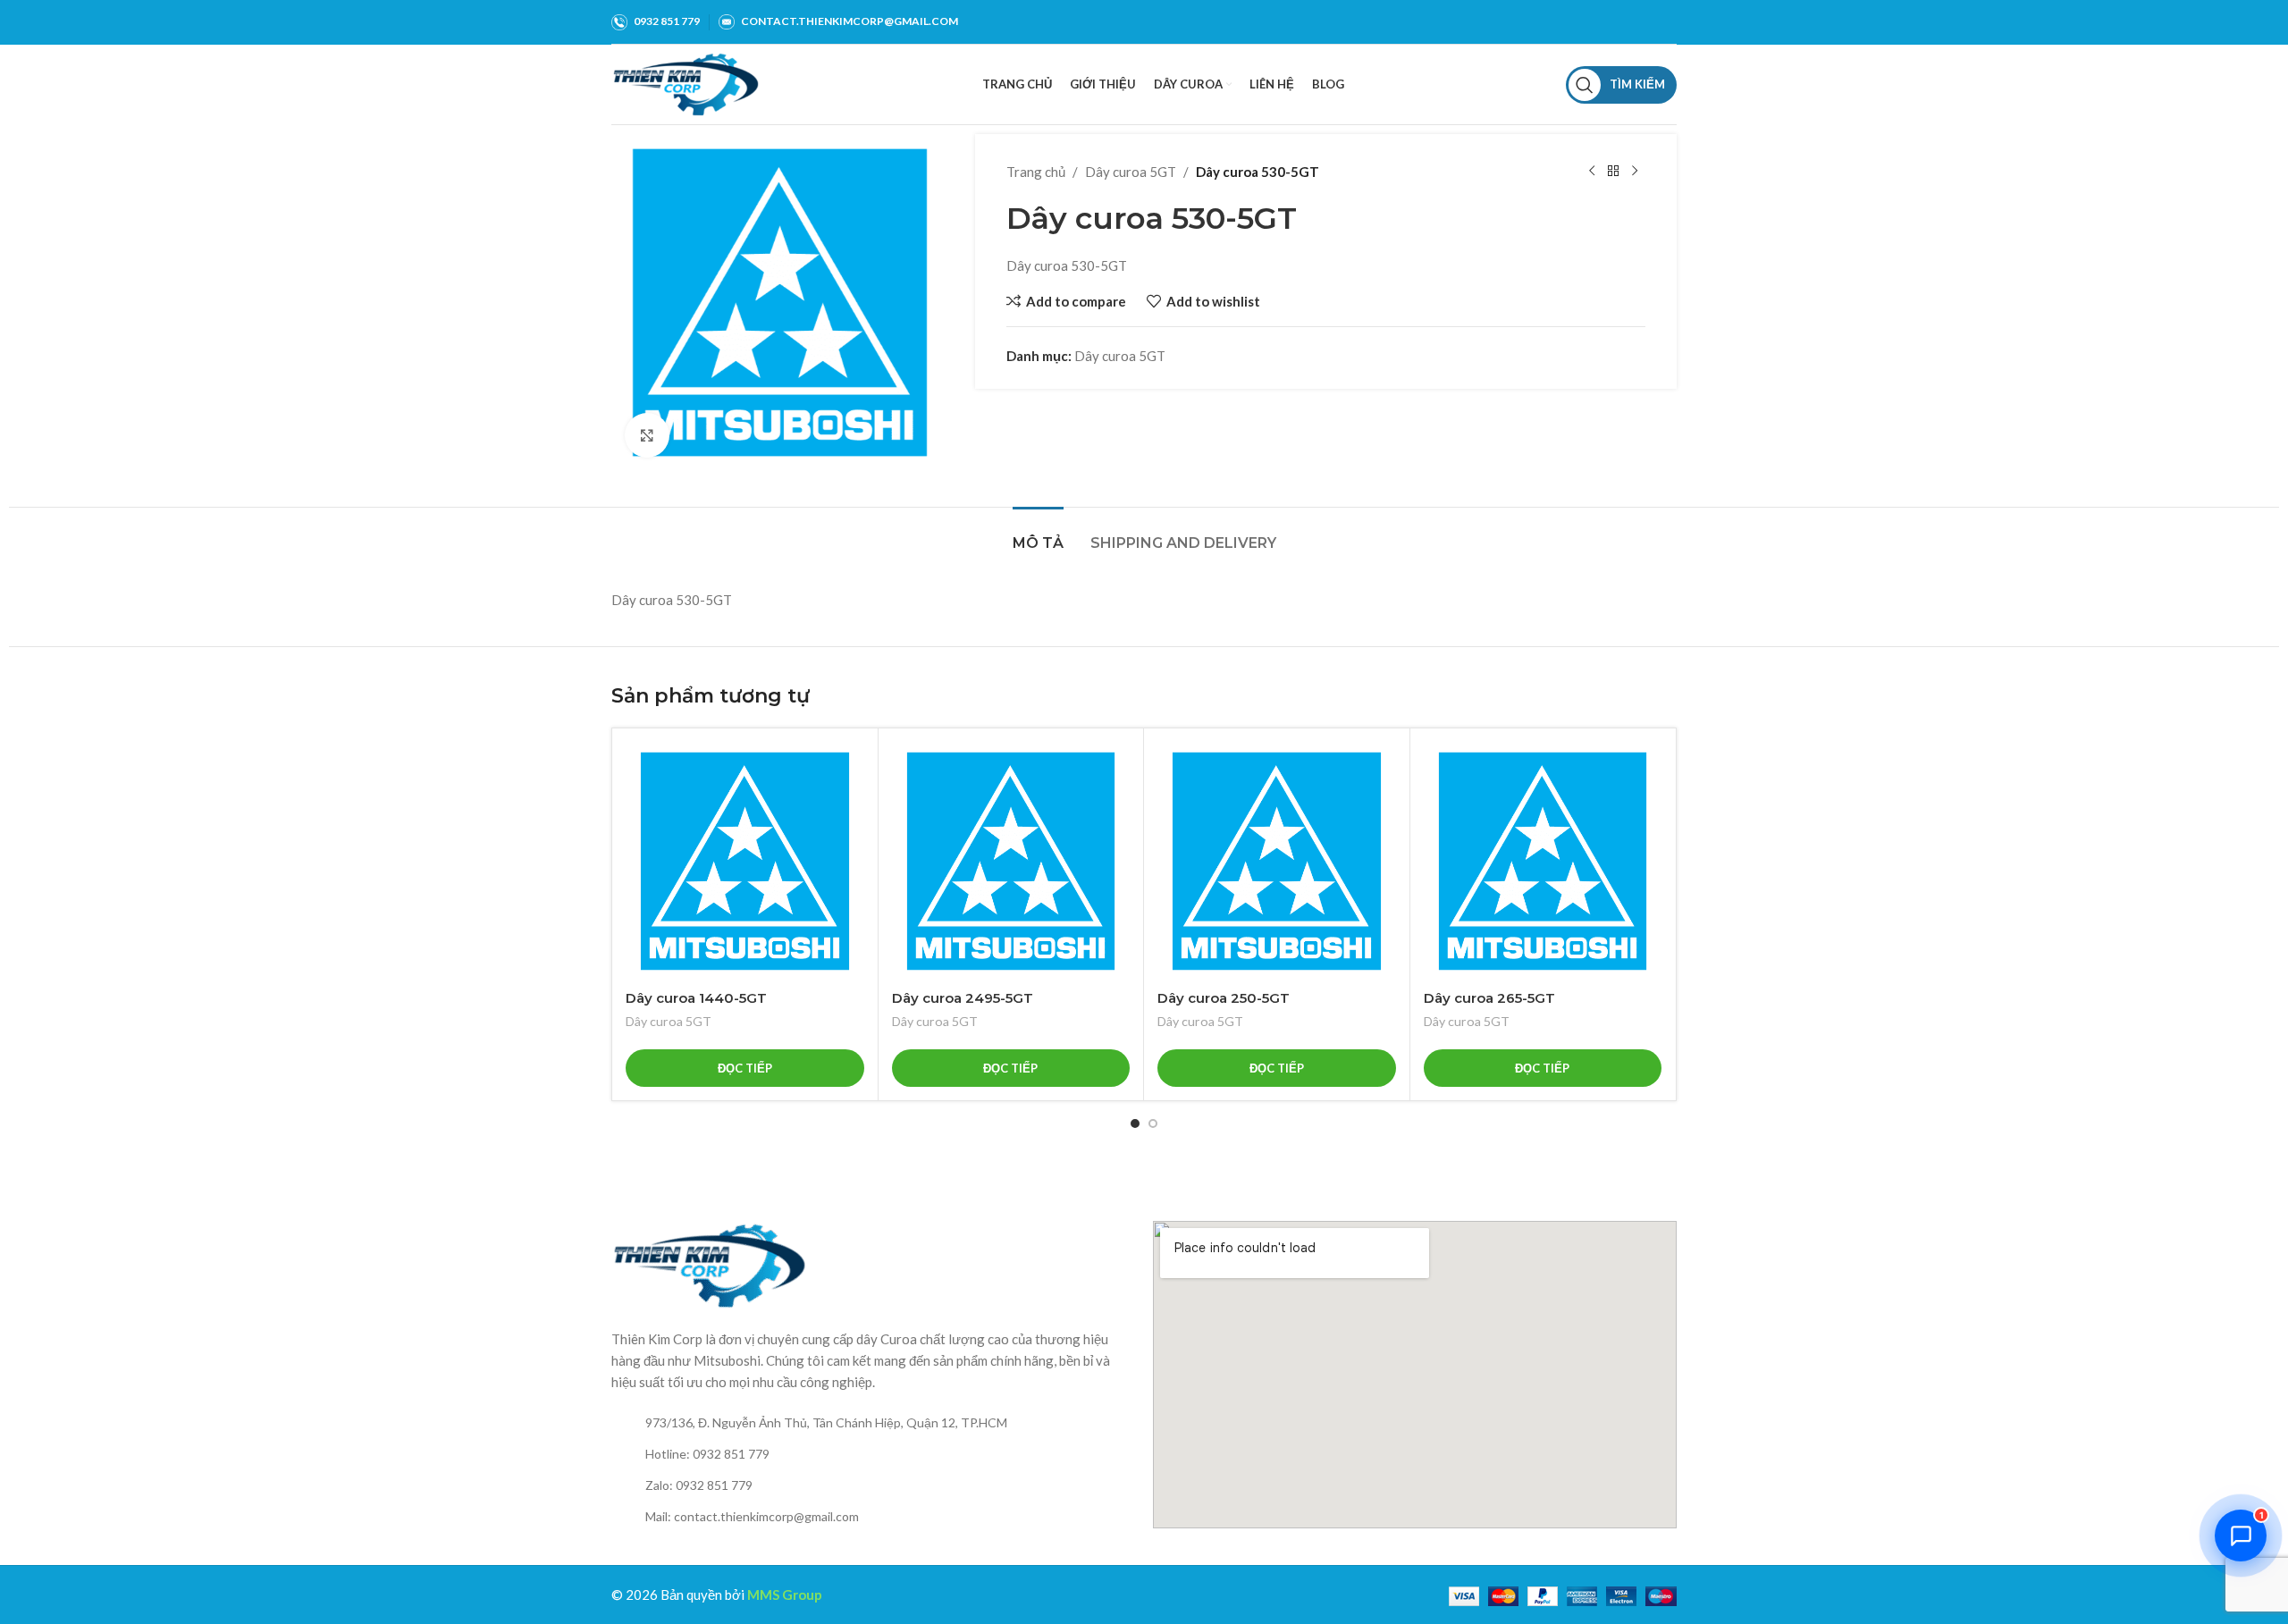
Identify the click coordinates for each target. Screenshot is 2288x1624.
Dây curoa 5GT (1131, 172)
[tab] (1038, 534)
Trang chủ (1036, 172)
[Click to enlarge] (647, 435)
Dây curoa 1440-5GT (696, 998)
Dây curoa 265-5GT (1489, 998)
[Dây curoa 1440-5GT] (745, 861)
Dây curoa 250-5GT (1224, 998)
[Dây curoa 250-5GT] (1277, 861)
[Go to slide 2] (1153, 1123)
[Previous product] (1592, 172)
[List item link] (873, 1423)
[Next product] (1635, 172)
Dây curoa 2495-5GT (963, 998)
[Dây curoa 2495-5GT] (1011, 861)
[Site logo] (686, 82)
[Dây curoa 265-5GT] (1543, 861)
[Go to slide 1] (1135, 1123)
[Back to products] (1613, 172)
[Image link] (710, 1264)
